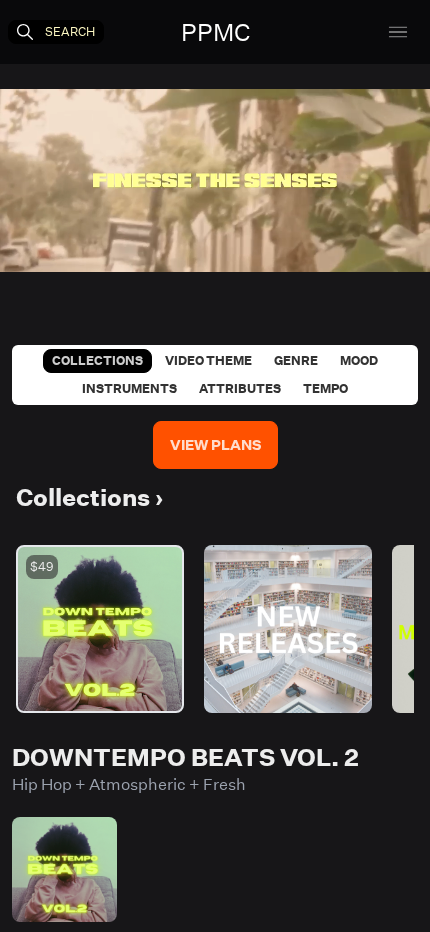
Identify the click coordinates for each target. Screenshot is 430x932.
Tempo (325, 388)
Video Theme (208, 360)
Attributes (240, 388)
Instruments (129, 388)
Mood (359, 360)
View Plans (215, 445)
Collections (97, 360)
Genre (296, 360)
